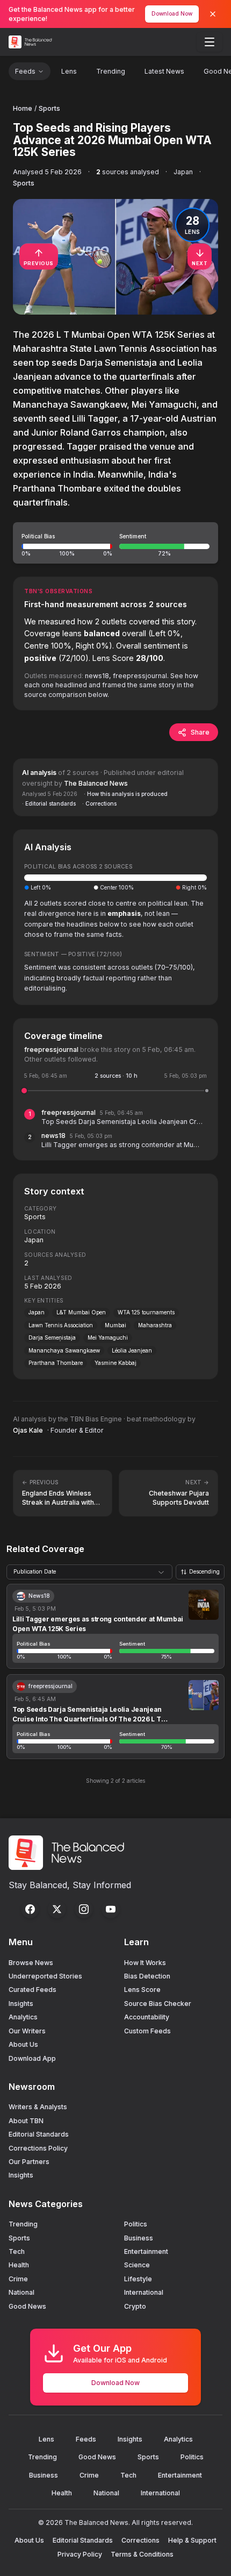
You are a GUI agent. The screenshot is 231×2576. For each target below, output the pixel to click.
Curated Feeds (33, 1990)
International (144, 2292)
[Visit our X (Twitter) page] (57, 1909)
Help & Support (192, 2540)
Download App (32, 2058)
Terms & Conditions (142, 2554)
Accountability (147, 2017)
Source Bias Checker (158, 2004)
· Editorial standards (49, 803)
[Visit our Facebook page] (30, 1909)
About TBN (26, 2121)
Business (139, 2238)
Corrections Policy (38, 2148)
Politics (136, 2224)
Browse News (31, 1963)
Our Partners (29, 2162)
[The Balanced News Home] (32, 42)
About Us (23, 2044)
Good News (27, 2306)
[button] (115, 543)
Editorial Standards (39, 2134)
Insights (21, 2004)
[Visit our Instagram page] (84, 1909)
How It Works (145, 1963)
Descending (204, 1571)
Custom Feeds (147, 2031)
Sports (49, 108)
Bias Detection (147, 1976)
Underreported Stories (45, 1976)
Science (137, 2265)
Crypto (135, 2306)
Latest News (164, 71)
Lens (69, 71)
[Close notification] (213, 14)
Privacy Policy (80, 2554)
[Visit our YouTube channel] (111, 1909)
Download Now (172, 13)
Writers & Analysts (38, 2107)
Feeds (25, 71)
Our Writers (27, 2031)
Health (19, 2265)
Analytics (23, 2017)
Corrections (140, 2540)
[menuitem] (210, 42)
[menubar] (210, 42)
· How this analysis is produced (126, 794)
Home (23, 108)
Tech (17, 2251)
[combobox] (89, 1572)
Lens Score (142, 1990)
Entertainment (146, 2251)
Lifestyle (138, 2279)
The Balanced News (96, 783)
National (21, 2292)
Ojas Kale (28, 1430)
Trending (111, 71)
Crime (18, 2279)
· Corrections (99, 803)
